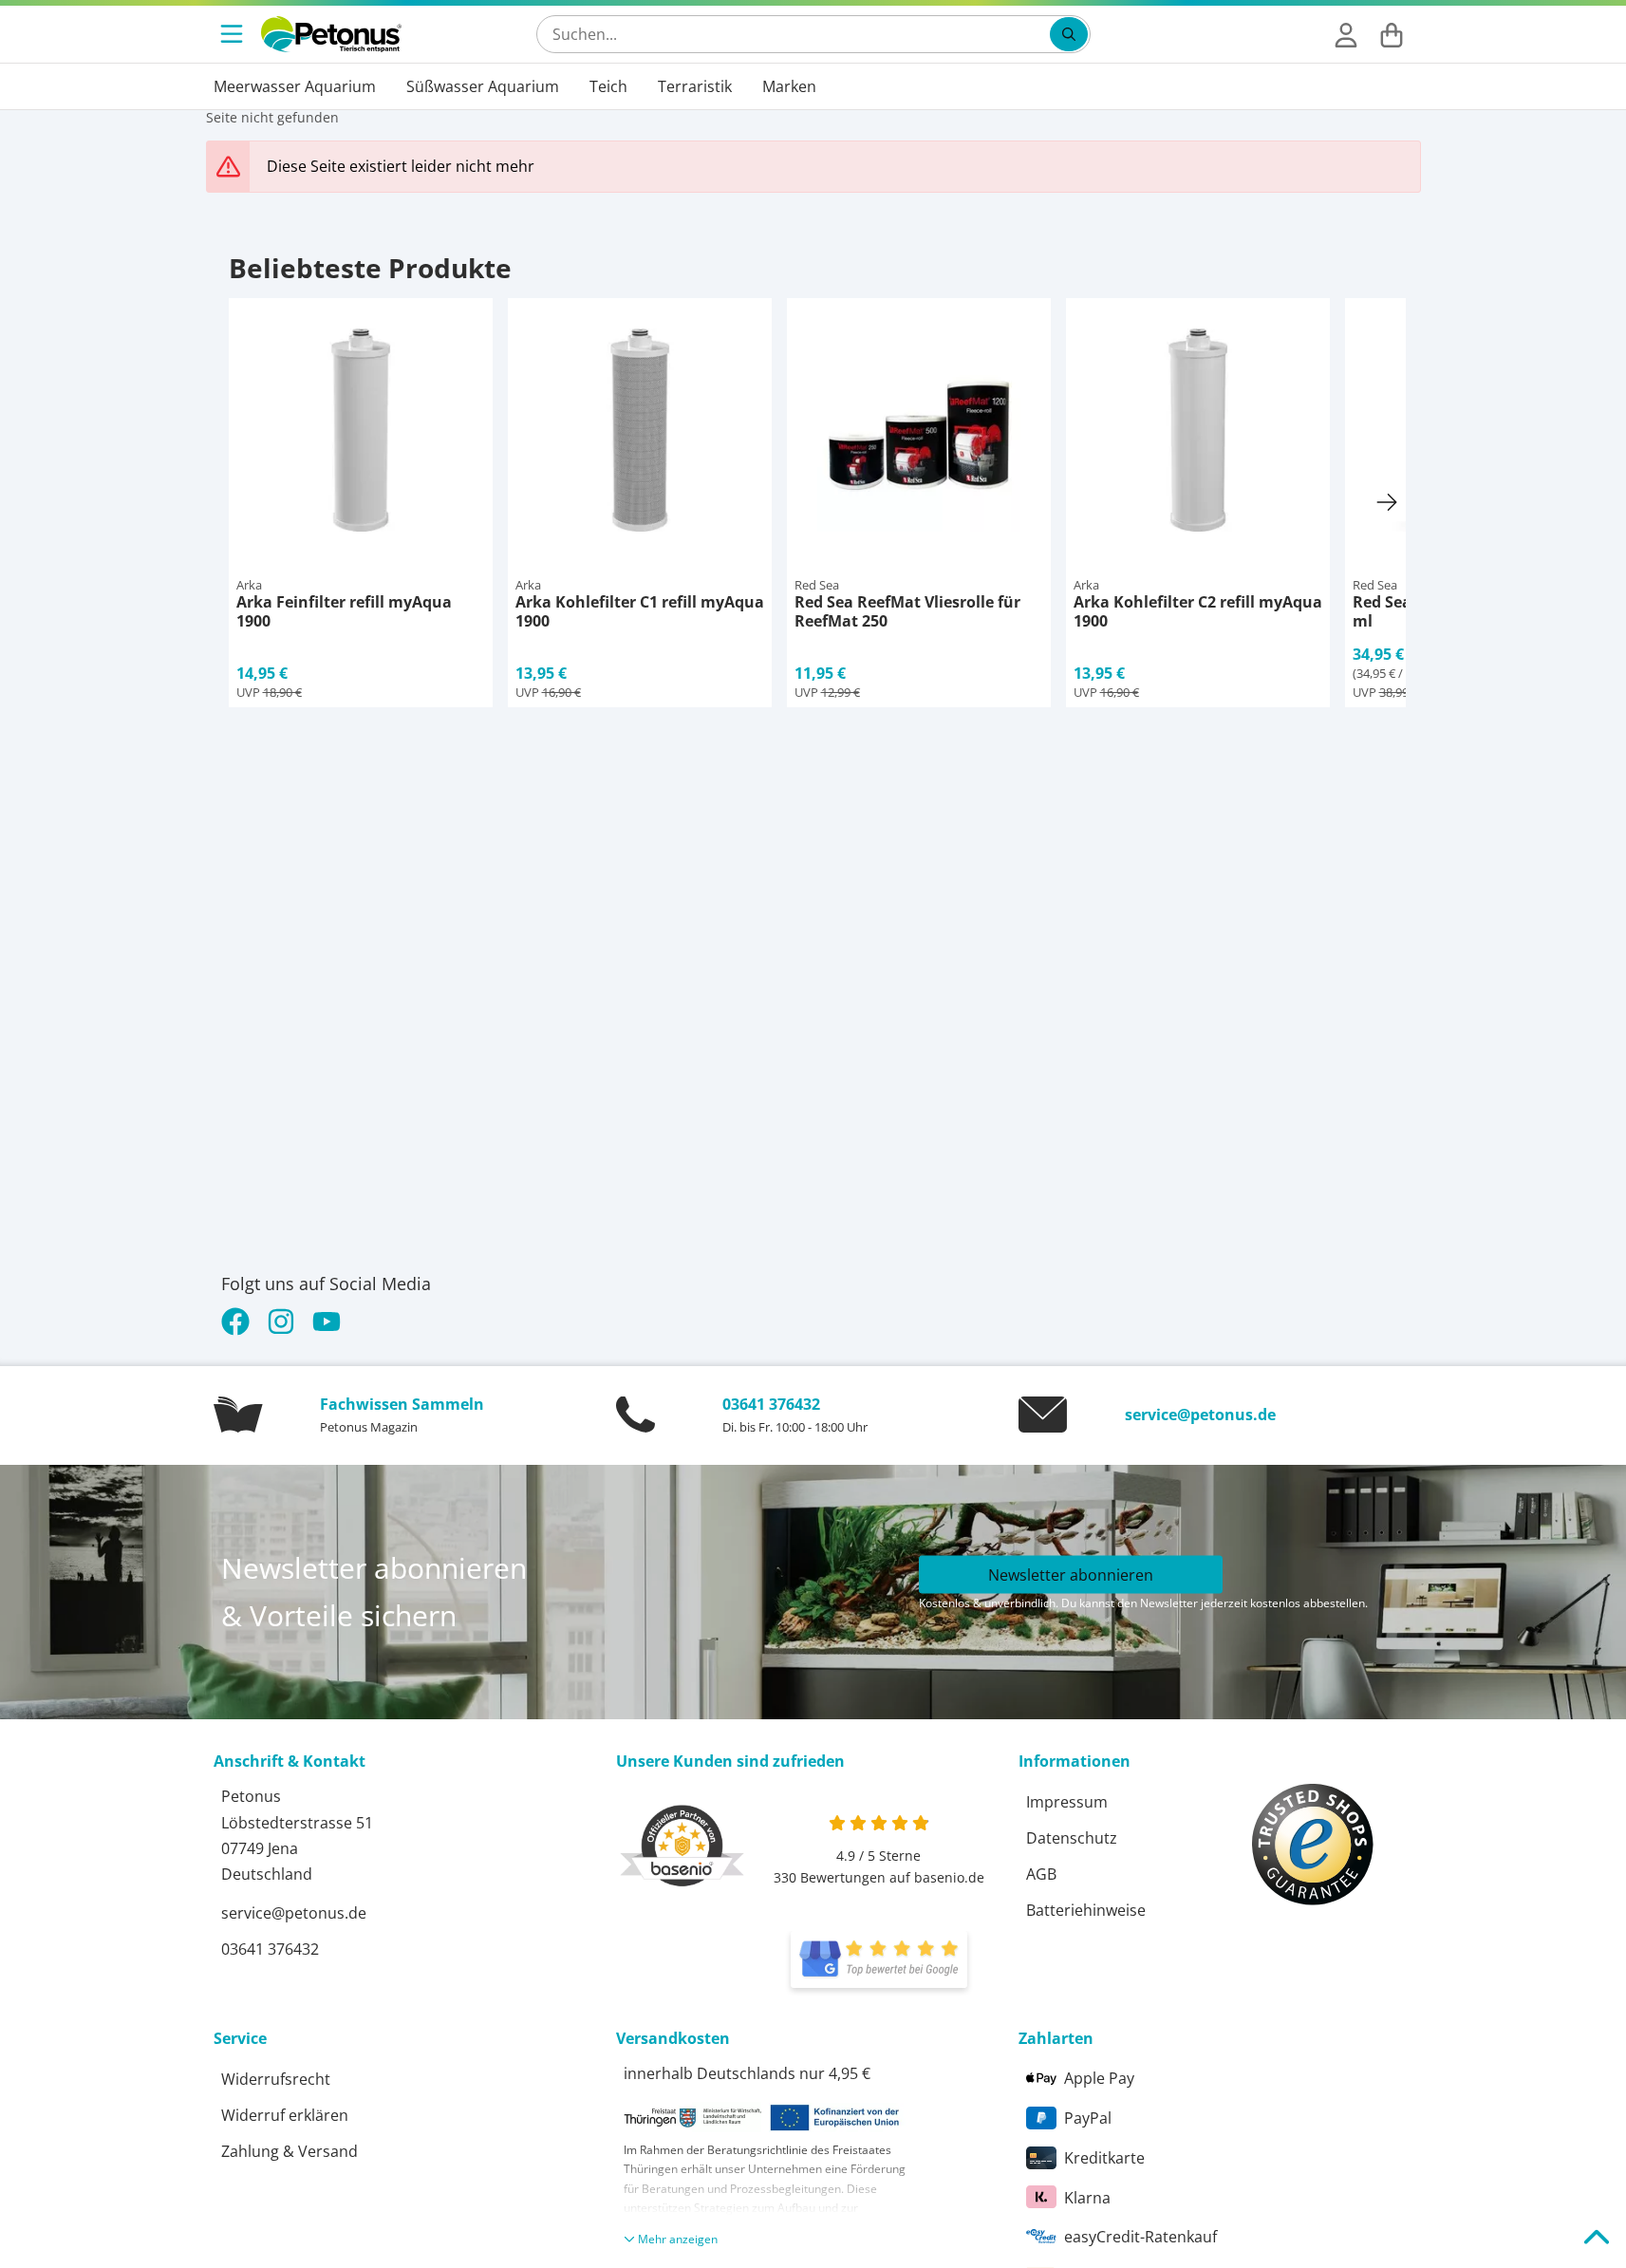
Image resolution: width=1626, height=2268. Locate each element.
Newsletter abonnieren (1071, 1575)
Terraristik (695, 86)
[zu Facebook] (240, 1321)
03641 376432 (771, 1404)
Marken (789, 86)
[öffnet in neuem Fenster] (879, 1959)
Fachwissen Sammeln (402, 1404)
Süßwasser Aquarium (483, 86)
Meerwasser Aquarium (295, 86)
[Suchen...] (1069, 34)
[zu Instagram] (281, 1321)
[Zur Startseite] (331, 34)
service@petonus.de (1200, 1415)
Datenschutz (1072, 1838)
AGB (1041, 1874)
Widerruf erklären (285, 2115)
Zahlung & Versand (290, 2151)
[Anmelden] (1346, 34)
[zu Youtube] (327, 1321)
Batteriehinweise (1086, 1910)
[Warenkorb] (1392, 34)
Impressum (1067, 1802)
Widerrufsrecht (276, 2079)
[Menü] (234, 34)
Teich (608, 86)
